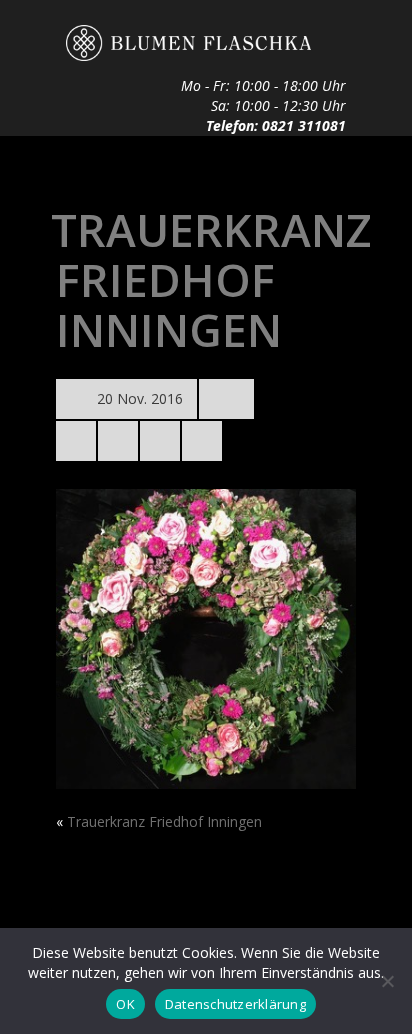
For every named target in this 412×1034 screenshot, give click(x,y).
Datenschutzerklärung (235, 1004)
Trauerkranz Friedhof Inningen (164, 821)
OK (125, 1004)
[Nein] (387, 981)
